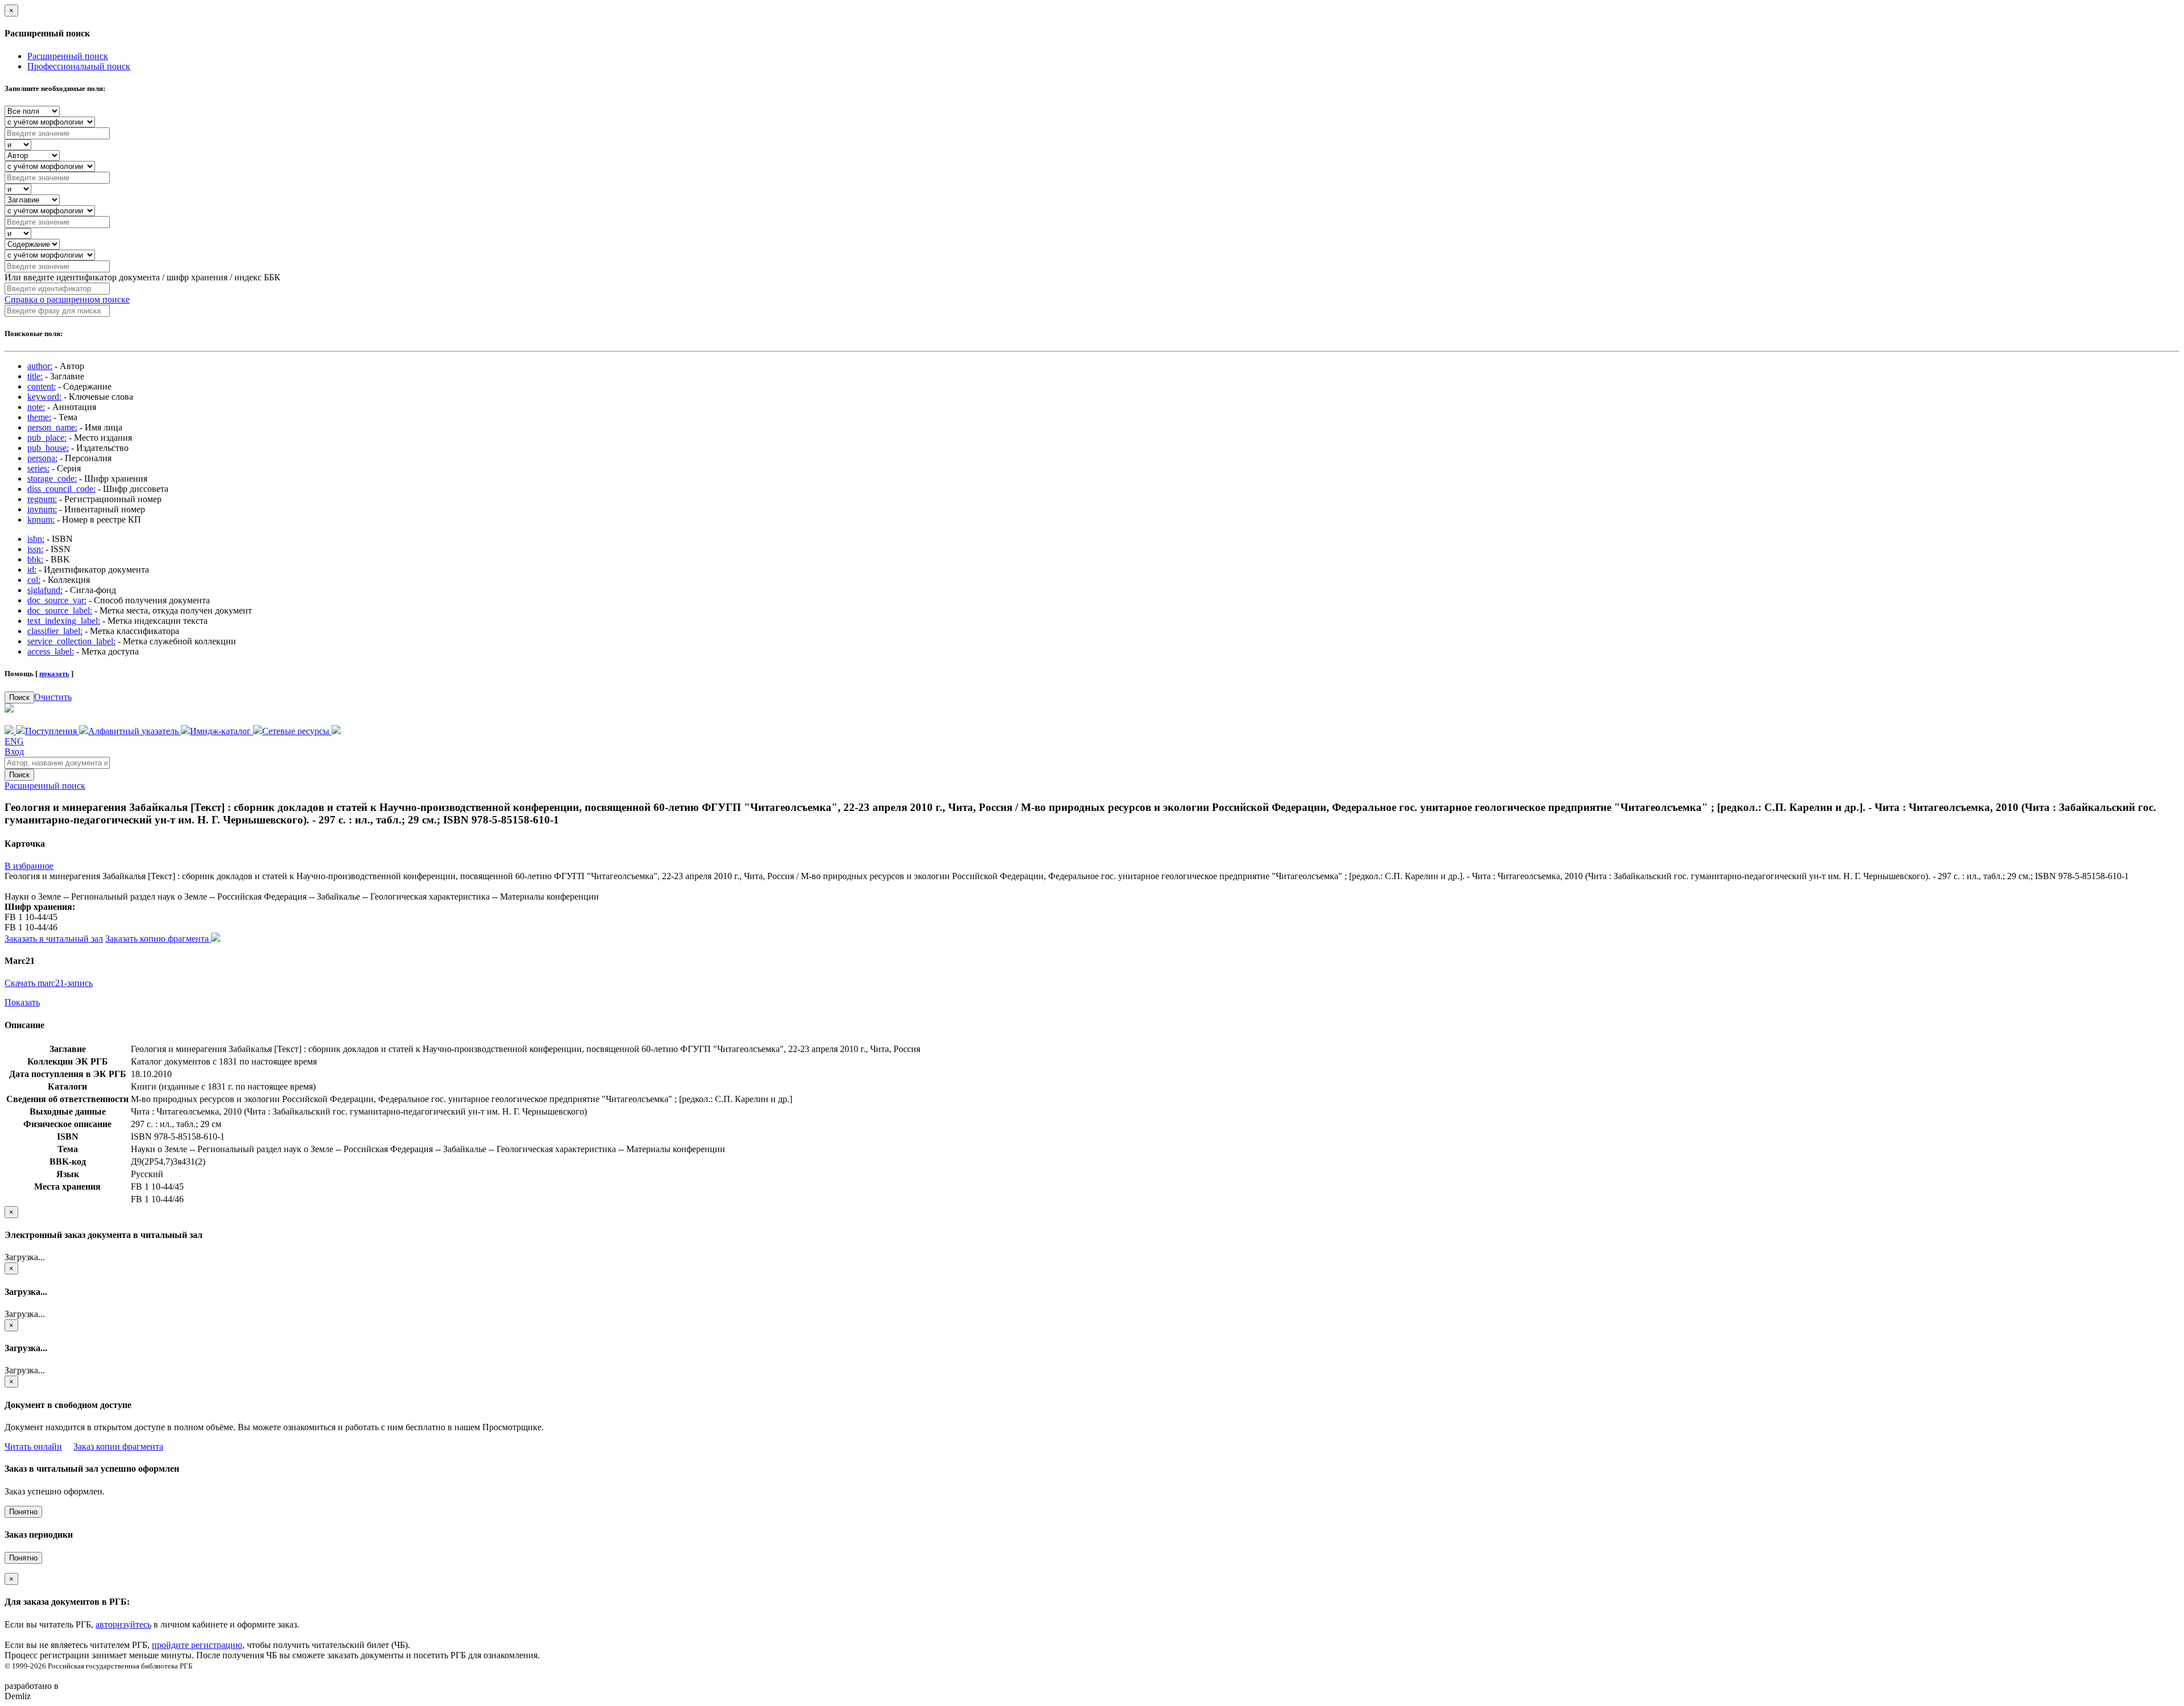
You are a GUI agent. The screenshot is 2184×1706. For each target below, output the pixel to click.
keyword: (44, 397)
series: (38, 468)
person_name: (52, 427)
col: (34, 580)
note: (36, 407)
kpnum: (41, 519)
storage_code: (52, 479)
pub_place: (47, 438)
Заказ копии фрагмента (118, 1446)
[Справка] (336, 731)
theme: (39, 417)
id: (32, 570)
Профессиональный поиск (79, 66)
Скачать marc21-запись (49, 983)
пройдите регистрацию (197, 1645)
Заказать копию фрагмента (158, 939)
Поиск (19, 697)
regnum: (42, 499)
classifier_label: (55, 631)
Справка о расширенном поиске (67, 299)
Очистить (53, 697)
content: (42, 386)
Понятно (23, 1512)
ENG (14, 741)
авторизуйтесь (123, 1624)
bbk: (35, 559)
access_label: (51, 651)
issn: (35, 549)
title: (35, 376)
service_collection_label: (71, 641)
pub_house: (48, 448)
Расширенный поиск (68, 56)
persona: (42, 458)
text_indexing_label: (64, 621)
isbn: (36, 539)
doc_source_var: (57, 600)
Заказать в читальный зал (54, 939)
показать (54, 674)
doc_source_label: (60, 610)
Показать (22, 1002)
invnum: (42, 509)
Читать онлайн (33, 1446)
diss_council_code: (61, 489)
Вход (14, 751)
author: (40, 366)
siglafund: (45, 590)
